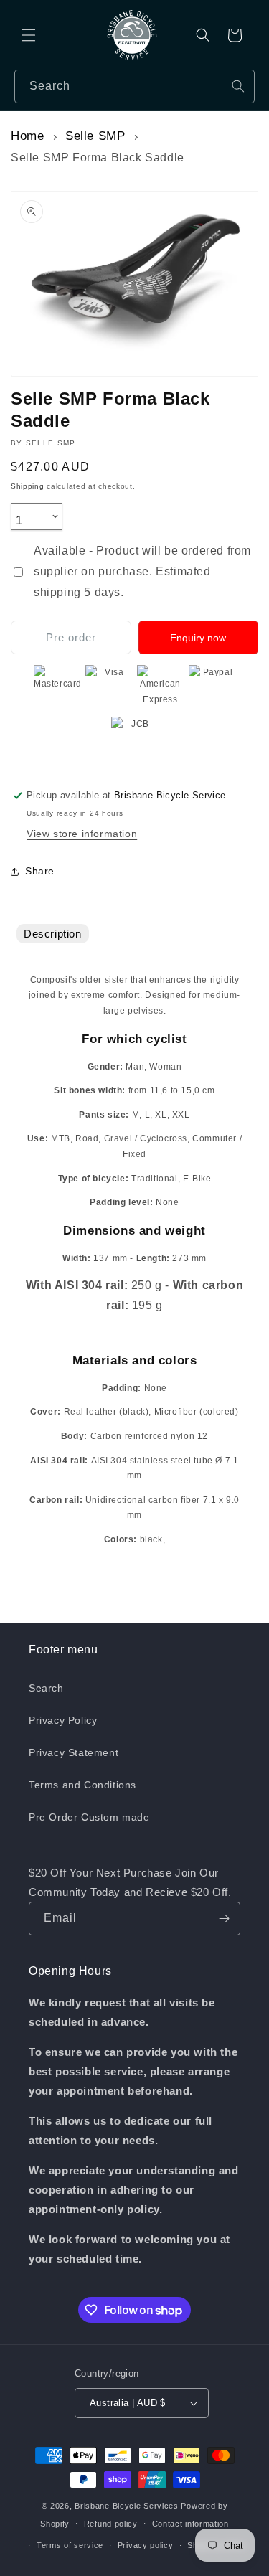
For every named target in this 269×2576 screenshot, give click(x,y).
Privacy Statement (74, 1752)
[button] (29, 35)
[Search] (238, 86)
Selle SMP (95, 136)
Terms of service (70, 2545)
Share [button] (40, 871)
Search (46, 1688)
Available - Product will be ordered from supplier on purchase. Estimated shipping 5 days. (142, 571)
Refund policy (111, 2524)
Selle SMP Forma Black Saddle (98, 157)
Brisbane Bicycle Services (127, 2506)
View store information (82, 834)
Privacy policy (146, 2545)
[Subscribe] (224, 1919)
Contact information (190, 2524)
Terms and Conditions (82, 1785)
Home (27, 136)
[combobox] (134, 86)
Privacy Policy (63, 1720)
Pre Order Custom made (89, 1817)
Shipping (28, 486)
